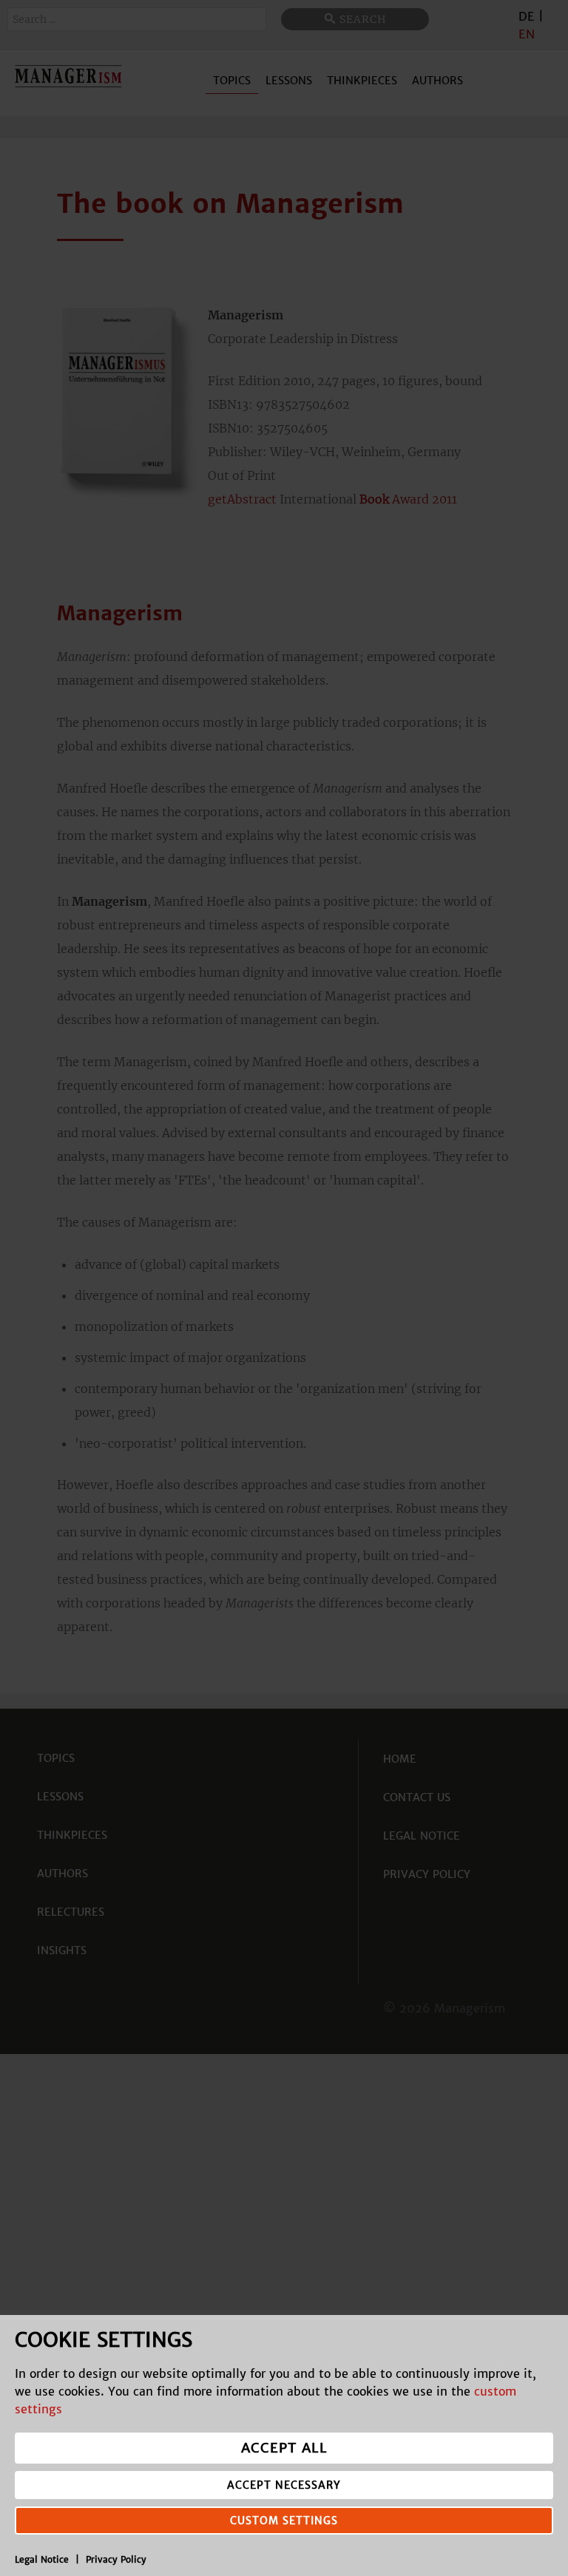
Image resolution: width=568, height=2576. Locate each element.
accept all (284, 2448)
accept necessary (284, 2485)
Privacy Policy (116, 2559)
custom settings (284, 2521)
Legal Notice (42, 2559)
